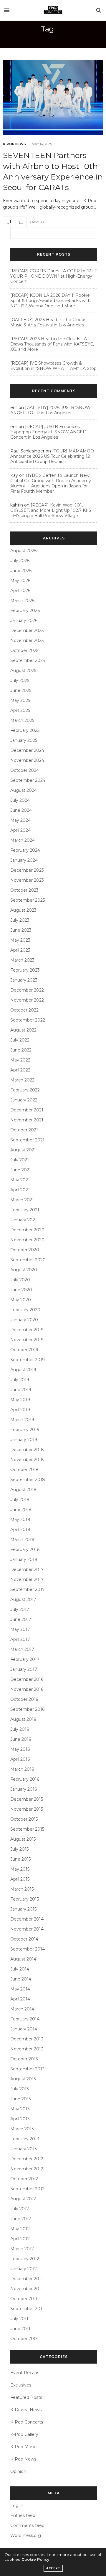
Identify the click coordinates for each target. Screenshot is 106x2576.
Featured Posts (26, 2397)
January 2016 (24, 1789)
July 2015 (19, 1849)
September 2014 (28, 1949)
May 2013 (20, 2109)
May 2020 (21, 1300)
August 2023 (23, 910)
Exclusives (21, 2385)
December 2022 (27, 990)
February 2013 (25, 2139)
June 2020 (21, 1290)
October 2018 (24, 1470)
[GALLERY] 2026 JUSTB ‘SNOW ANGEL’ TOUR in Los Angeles (50, 410)
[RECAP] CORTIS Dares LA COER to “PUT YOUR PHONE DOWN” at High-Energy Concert (54, 276)
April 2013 (20, 2119)
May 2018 (20, 1520)
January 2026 (24, 620)
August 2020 (24, 1270)
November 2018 (27, 1460)
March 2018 (22, 1539)
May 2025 (20, 700)
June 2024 (21, 810)
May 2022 (20, 1060)
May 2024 (20, 820)
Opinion (18, 2471)
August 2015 (23, 1839)
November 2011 (26, 2289)
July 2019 (20, 1380)
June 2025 (21, 690)
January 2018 (24, 1559)
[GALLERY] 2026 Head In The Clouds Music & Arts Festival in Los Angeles (48, 322)
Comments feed (27, 2525)
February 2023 (25, 970)
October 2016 (24, 1699)
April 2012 (20, 2239)
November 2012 (27, 2169)
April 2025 (20, 710)
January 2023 (24, 980)
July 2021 (20, 1160)
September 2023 (28, 900)
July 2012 (20, 2209)
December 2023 (27, 870)
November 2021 (27, 1120)
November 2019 (27, 1340)
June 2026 (21, 571)
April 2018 (20, 1529)
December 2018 (27, 1450)
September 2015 (27, 1829)
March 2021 (22, 1200)
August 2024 (24, 790)
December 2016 (27, 1679)
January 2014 (24, 2029)
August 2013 (23, 2079)
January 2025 (24, 740)
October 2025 (24, 650)
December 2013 (27, 2039)
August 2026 (23, 551)
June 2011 (20, 2329)
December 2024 (27, 750)
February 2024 (25, 850)
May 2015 (20, 1869)
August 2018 (23, 1490)
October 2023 (24, 890)
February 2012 (25, 2259)
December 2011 (26, 2279)
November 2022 (27, 1000)
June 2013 (21, 2099)
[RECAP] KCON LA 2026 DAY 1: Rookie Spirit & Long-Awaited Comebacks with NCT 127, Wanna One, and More (50, 301)
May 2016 (20, 1749)
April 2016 (20, 1759)
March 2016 (22, 1769)
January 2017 (24, 1669)
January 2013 (24, 2149)
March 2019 (22, 1420)
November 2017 (27, 1579)
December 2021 (27, 1110)
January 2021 (24, 1220)
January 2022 (24, 1100)
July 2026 (20, 561)
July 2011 (19, 2319)
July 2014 (20, 1969)
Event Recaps (25, 2373)
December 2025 (27, 630)
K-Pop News (14, 144)
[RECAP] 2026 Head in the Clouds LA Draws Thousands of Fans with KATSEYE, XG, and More (52, 344)
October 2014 (24, 1939)
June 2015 (20, 1859)
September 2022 (28, 1020)
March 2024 (23, 840)
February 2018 (25, 1549)
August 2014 (23, 1959)
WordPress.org (26, 2535)
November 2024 (27, 760)
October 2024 (25, 770)
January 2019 (24, 1440)
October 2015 (24, 1819)
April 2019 (20, 1410)
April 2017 (20, 1639)
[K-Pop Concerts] (53, 10)
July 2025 (20, 680)
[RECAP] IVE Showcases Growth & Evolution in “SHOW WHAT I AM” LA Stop (53, 366)
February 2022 (25, 1090)
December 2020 (27, 1230)
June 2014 (21, 1979)
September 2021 (27, 1140)
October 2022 (24, 1010)
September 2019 (28, 1360)
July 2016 (20, 1729)
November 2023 (27, 880)
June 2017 (21, 1619)
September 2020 (28, 1260)
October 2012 (24, 2179)
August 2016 (23, 1719)
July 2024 (20, 800)
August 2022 (23, 1030)
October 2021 (24, 1130)
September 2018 (28, 1480)
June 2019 (21, 1390)
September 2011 (27, 2309)
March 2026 (22, 601)
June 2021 (21, 1170)
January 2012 (24, 2269)
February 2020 (25, 1310)
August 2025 (23, 670)
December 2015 (27, 1799)
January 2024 (24, 860)
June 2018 (21, 1510)
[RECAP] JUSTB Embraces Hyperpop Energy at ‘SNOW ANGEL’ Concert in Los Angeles (48, 432)
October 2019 (24, 1350)
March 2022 (22, 1080)
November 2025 (27, 640)
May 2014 (20, 1989)
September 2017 (28, 1589)
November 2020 (27, 1240)
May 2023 (20, 940)
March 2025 (22, 720)
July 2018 (20, 1500)
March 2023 (22, 960)
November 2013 (27, 2049)
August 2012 (23, 2199)
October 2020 (25, 1250)
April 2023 (20, 950)
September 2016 (27, 1709)
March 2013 (22, 2129)
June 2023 (21, 930)
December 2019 (27, 1330)
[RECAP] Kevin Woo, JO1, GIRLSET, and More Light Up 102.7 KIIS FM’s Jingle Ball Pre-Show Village (51, 510)
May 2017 (20, 1629)
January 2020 (24, 1320)
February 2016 (25, 1779)
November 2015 (27, 1809)
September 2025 (28, 660)
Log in (17, 2505)
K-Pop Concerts (27, 2422)
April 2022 (20, 1070)
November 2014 (27, 1929)
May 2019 (20, 1400)
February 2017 (25, 1659)
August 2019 (23, 1370)
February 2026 (25, 611)
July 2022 (20, 1040)
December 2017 (27, 1569)
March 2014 (22, 2009)
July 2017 (20, 1609)
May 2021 (20, 1180)
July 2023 (20, 920)
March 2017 (22, 1649)
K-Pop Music (23, 2447)
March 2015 (22, 1889)
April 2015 (20, 1879)
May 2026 (20, 581)
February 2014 (25, 2019)
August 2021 (23, 1150)
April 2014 (20, 1999)
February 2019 (25, 1430)
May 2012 (20, 2229)
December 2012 (27, 2159)
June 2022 (21, 1050)
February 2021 (25, 1210)
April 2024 (20, 830)
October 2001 (24, 2339)
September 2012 (27, 2189)
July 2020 (20, 1280)
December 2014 (27, 1919)
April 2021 (20, 1190)
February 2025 (25, 730)
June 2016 (21, 1739)
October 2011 (24, 2299)
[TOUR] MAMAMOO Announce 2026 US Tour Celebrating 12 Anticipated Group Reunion (52, 456)
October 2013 (24, 2059)
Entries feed (23, 2515)
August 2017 (23, 1599)
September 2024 (28, 780)
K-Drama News (26, 2410)
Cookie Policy (35, 2559)
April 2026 (20, 591)
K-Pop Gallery (24, 2434)
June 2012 (21, 2219)
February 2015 (25, 1899)
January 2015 (23, 1909)
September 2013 (27, 2069)
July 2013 (20, 2089)
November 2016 (27, 1689)
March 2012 (22, 2249)
